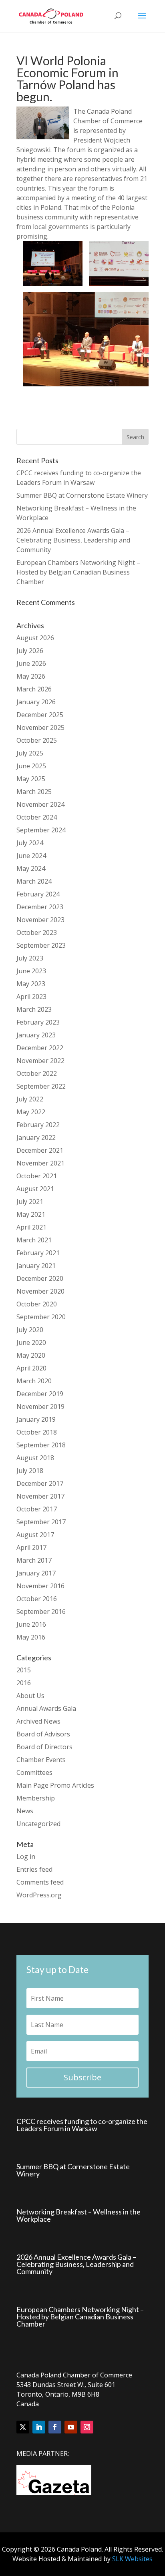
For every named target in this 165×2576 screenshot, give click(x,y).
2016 (24, 1683)
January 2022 (36, 1137)
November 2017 (40, 1496)
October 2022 (37, 1073)
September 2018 (41, 1445)
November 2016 (40, 1586)
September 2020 (41, 1317)
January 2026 (36, 702)
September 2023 (41, 945)
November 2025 (40, 727)
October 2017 (37, 1509)
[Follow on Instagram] (87, 2427)
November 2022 (40, 1061)
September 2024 (41, 830)
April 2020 (31, 1368)
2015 (24, 1670)
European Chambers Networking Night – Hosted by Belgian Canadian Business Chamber (78, 572)
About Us (30, 1696)
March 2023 (34, 1009)
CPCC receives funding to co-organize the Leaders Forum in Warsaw (82, 2125)
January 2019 (36, 1419)
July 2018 (30, 1471)
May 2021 (31, 1214)
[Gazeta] (54, 2492)
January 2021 (36, 1266)
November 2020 (40, 1291)
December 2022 (40, 1048)
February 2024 (38, 894)
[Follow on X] (23, 2427)
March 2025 (34, 792)
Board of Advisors (43, 1734)
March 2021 (34, 1240)
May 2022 (31, 1112)
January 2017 (36, 1573)
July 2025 (30, 753)
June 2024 (31, 856)
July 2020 (30, 1330)
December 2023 (40, 907)
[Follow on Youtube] (71, 2427)
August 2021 (35, 1189)
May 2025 (31, 779)
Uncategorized (38, 1824)
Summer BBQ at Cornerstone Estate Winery (82, 495)
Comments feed (40, 1882)
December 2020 (40, 1278)
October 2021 (37, 1176)
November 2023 (40, 920)
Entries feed (34, 1869)
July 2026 (30, 651)
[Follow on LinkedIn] (39, 2427)
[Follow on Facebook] (55, 2427)
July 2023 (30, 958)
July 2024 (30, 843)
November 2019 (40, 1407)
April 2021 (31, 1227)
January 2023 (36, 1035)
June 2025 (31, 766)
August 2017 (35, 1535)
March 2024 (34, 881)
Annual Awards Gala (46, 1708)
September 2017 (41, 1522)
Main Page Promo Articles (55, 1785)
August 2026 (35, 638)
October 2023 (37, 932)
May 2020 (31, 1355)
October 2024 (37, 817)
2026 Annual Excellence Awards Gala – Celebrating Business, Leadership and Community (73, 540)
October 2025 (37, 740)
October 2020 (37, 1304)
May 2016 (31, 1637)
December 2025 (40, 715)
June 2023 (31, 971)
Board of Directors (44, 1747)
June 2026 (31, 663)
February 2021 (38, 1253)
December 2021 (40, 1150)
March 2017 (34, 1560)
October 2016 (37, 1599)
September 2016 (41, 1612)
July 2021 (30, 1202)
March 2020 (34, 1381)
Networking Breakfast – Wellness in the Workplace (78, 2215)
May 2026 (31, 676)
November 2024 (40, 804)
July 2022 (30, 1099)
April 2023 (31, 997)
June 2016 (31, 1624)
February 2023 (38, 1022)
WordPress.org (39, 1895)
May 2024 (31, 868)
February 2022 (38, 1125)
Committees (34, 1772)
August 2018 (35, 1458)
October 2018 (37, 1432)
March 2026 (34, 689)
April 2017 (31, 1547)
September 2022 (41, 1086)
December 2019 (40, 1394)
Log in (26, 1857)
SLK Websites (132, 2559)
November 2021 (40, 1163)
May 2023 (31, 984)
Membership (36, 1798)
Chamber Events (41, 1760)
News (25, 1811)
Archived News (38, 1721)
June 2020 (31, 1342)
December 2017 (40, 1483)
